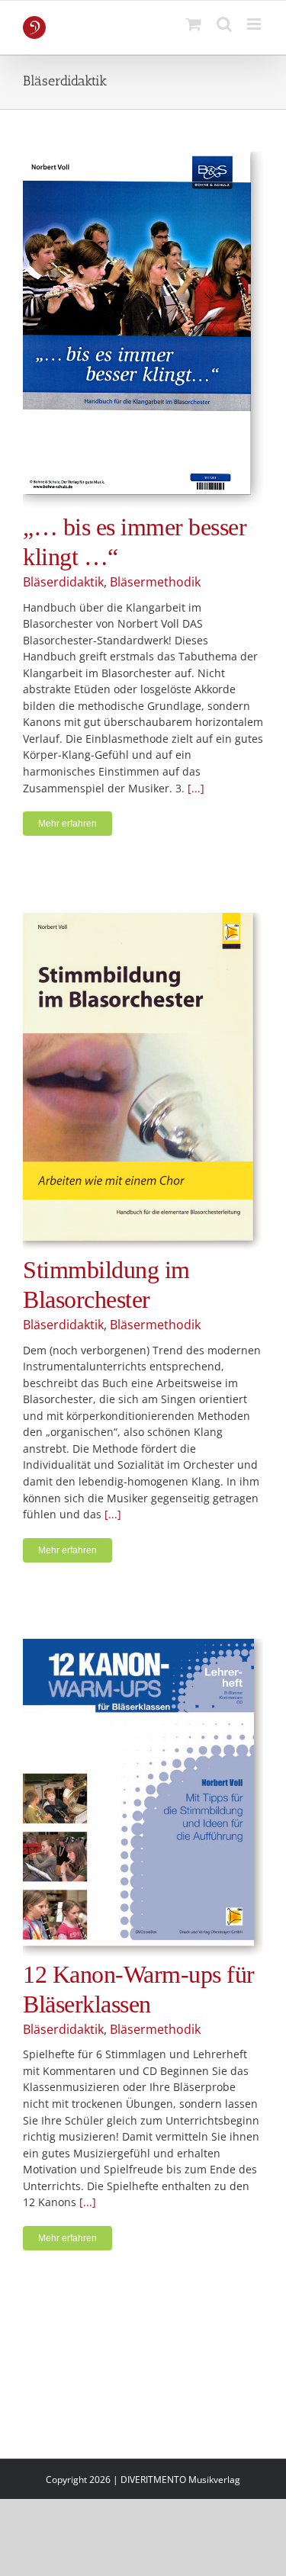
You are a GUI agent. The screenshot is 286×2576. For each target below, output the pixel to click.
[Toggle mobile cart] (194, 24)
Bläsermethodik (155, 582)
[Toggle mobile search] (224, 24)
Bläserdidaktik (63, 582)
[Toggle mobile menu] (255, 24)
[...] (196, 788)
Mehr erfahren (67, 824)
